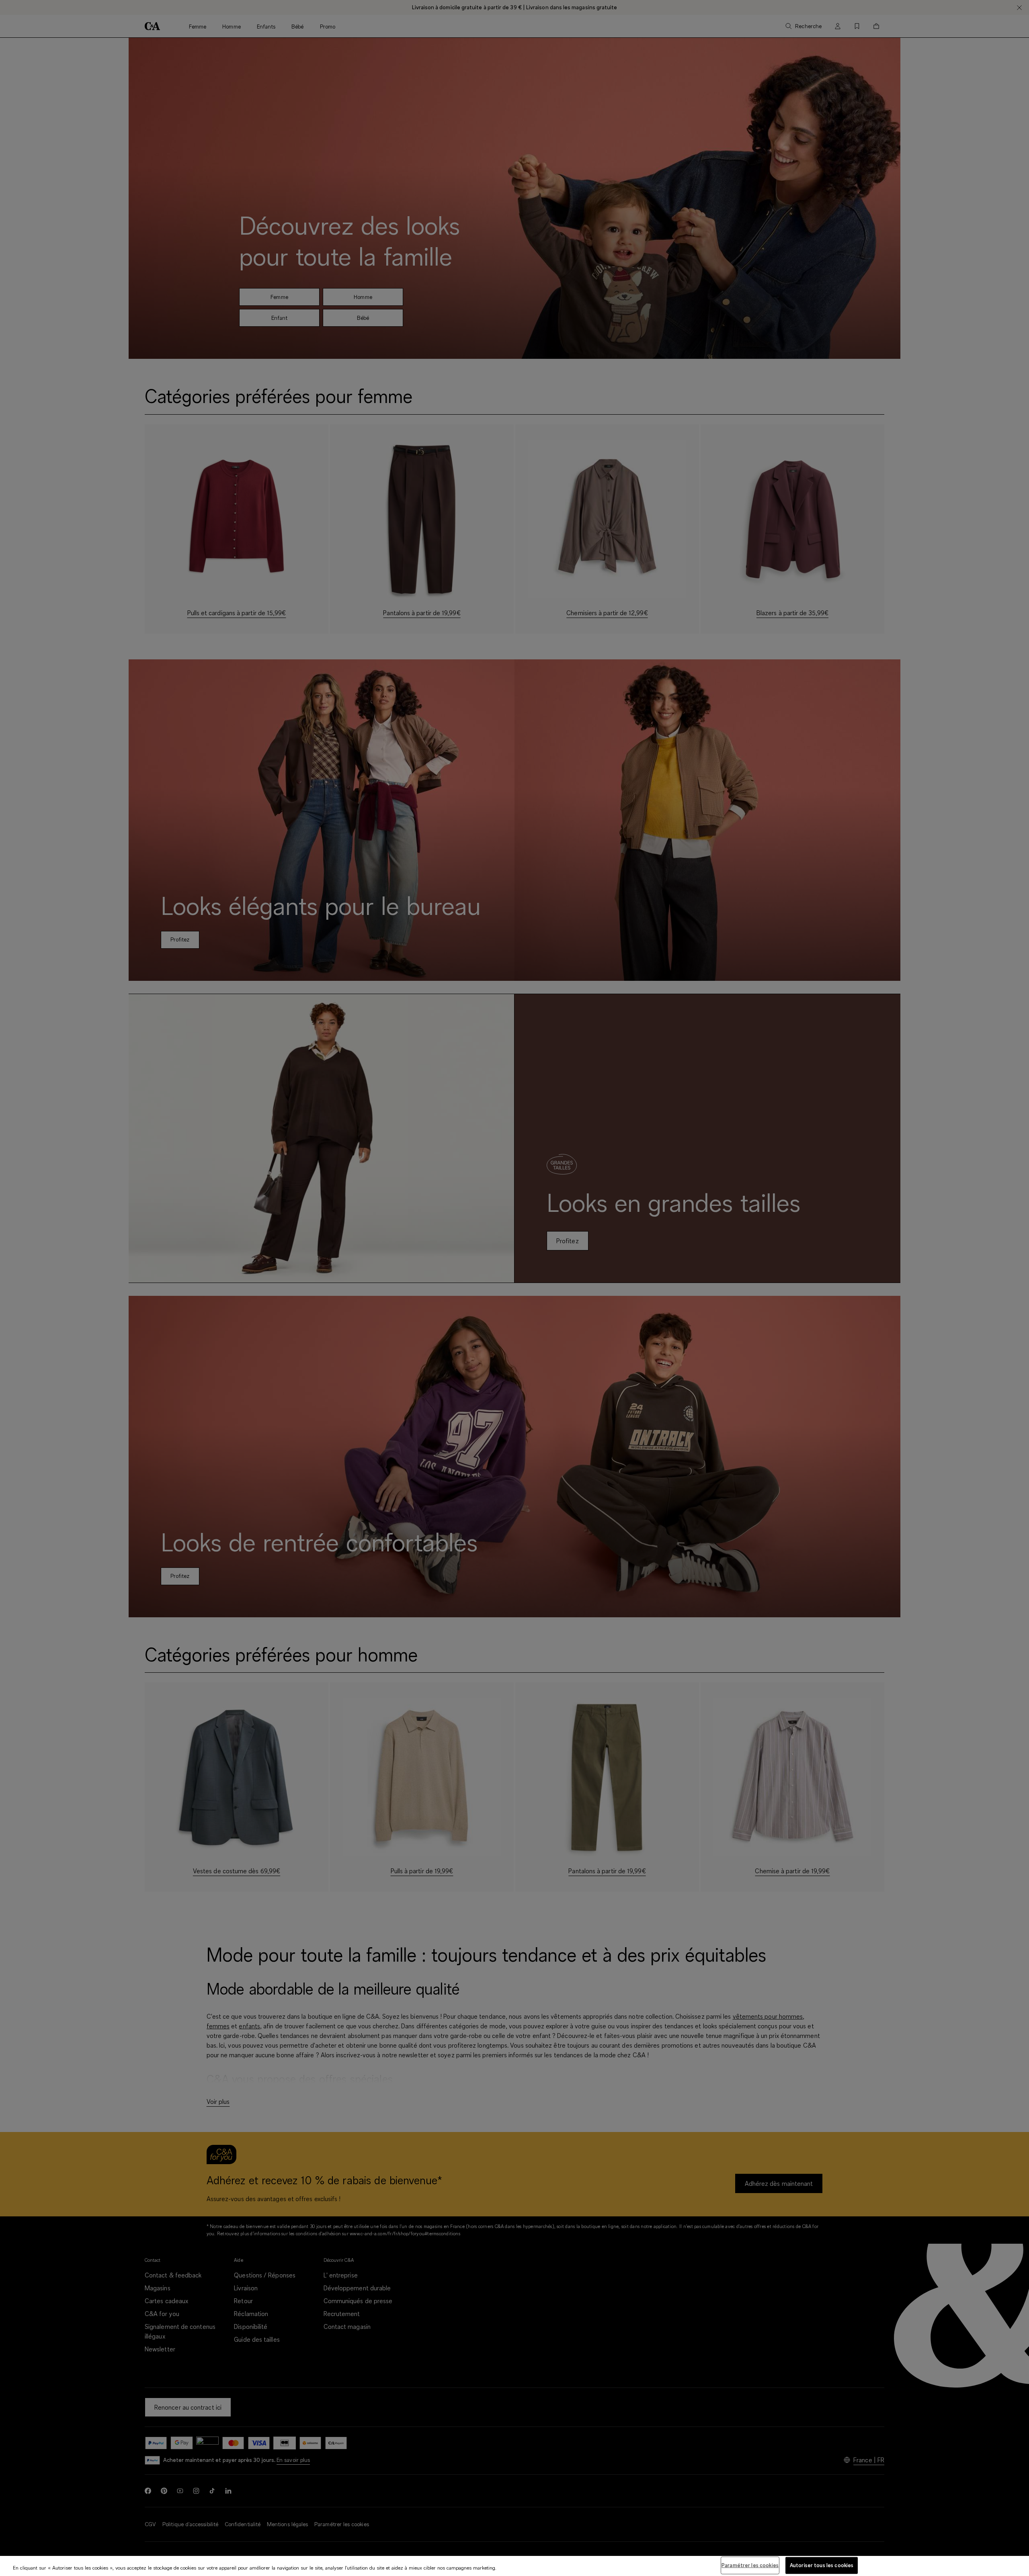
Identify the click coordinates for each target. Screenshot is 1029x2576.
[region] (514, 2566)
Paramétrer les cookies (750, 2565)
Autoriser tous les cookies (822, 2565)
